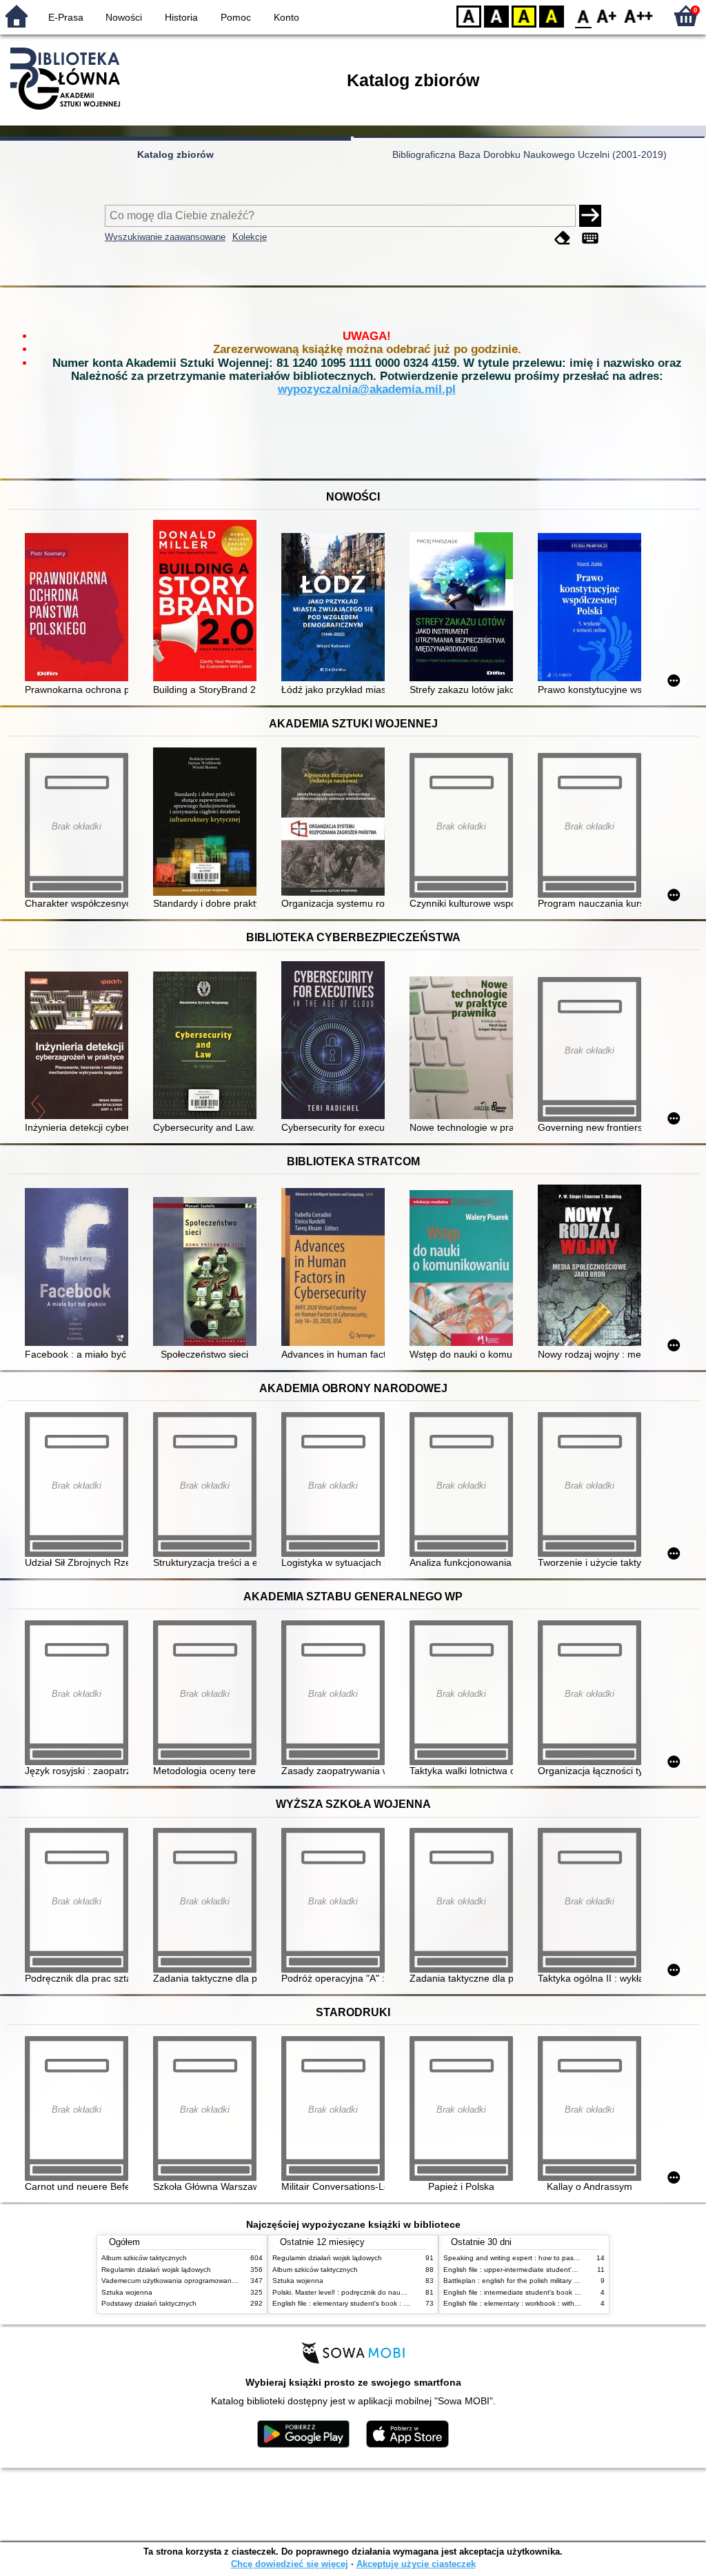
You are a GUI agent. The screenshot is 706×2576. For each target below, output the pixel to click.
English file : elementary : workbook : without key (521, 2303)
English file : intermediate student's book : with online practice (541, 2292)
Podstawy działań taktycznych (149, 2303)
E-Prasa (66, 17)
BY (552, 16)
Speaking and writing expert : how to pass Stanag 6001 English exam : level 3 (568, 2258)
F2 (639, 16)
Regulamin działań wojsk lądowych (156, 2270)
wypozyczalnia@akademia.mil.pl (367, 389)
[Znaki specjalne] (590, 238)
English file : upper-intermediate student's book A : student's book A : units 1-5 (567, 2270)
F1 (607, 16)
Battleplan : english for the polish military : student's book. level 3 (546, 2281)
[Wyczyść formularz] (563, 238)
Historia (181, 17)
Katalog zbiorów (175, 154)
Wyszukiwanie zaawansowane (165, 237)
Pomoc (236, 17)
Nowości (124, 17)
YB (524, 16)
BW (496, 16)
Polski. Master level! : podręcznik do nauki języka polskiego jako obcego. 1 (391, 2292)
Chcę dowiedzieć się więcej (290, 2564)
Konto (286, 17)
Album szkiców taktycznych (144, 2258)
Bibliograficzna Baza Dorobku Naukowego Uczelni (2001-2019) (529, 154)
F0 (584, 16)
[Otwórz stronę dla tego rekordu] (80, 608)
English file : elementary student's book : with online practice (368, 2303)
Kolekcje (250, 237)
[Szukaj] (590, 216)
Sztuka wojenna (127, 2292)
